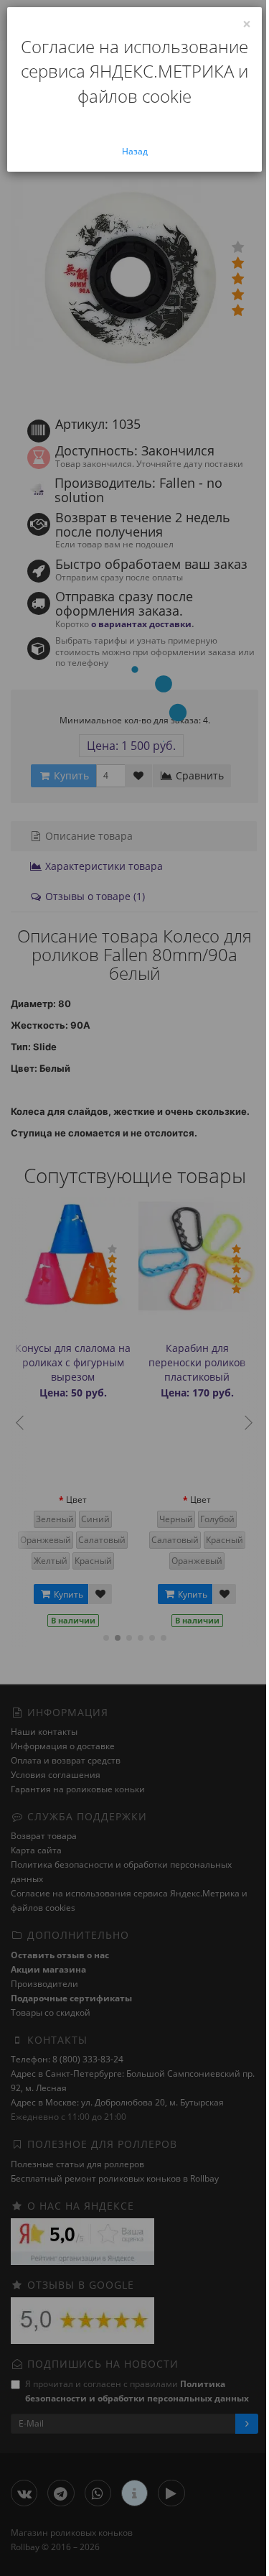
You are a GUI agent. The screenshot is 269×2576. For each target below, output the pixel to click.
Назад (135, 151)
